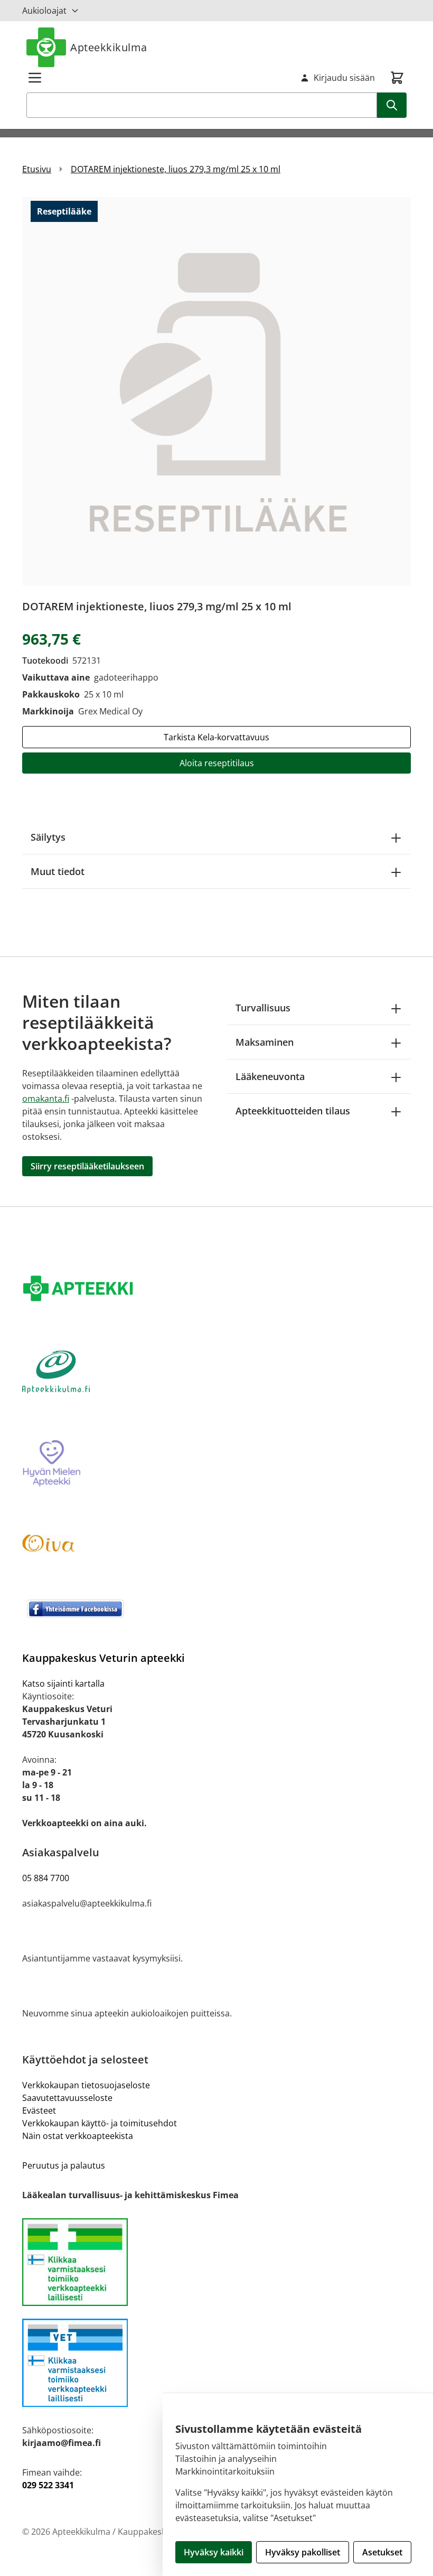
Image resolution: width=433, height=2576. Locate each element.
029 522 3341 (48, 2485)
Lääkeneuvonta (270, 1076)
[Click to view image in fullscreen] (216, 391)
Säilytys (48, 837)
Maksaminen (265, 1042)
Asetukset (382, 2552)
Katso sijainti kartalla (63, 1684)
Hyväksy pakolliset (303, 2552)
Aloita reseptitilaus (217, 763)
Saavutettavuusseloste (67, 2098)
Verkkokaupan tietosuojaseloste (86, 2085)
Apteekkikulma (109, 47)
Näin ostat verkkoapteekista (78, 2136)
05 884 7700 (46, 1878)
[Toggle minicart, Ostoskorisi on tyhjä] (397, 78)
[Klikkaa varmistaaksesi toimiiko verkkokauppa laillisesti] (216, 2262)
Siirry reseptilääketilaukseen (87, 1166)
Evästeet (39, 2110)
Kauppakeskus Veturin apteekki (103, 1658)
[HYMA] (216, 1464)
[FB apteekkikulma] (216, 1608)
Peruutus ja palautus (64, 2165)
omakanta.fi (46, 1099)
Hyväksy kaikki (214, 2552)
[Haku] (392, 105)
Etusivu (37, 169)
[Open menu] (35, 78)
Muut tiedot (58, 871)
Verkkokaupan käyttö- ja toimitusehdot (100, 2123)
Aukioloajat (44, 11)
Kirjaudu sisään (344, 78)
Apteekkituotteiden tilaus (293, 1111)
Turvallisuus (263, 1008)
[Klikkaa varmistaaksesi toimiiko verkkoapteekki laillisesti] (216, 2363)
